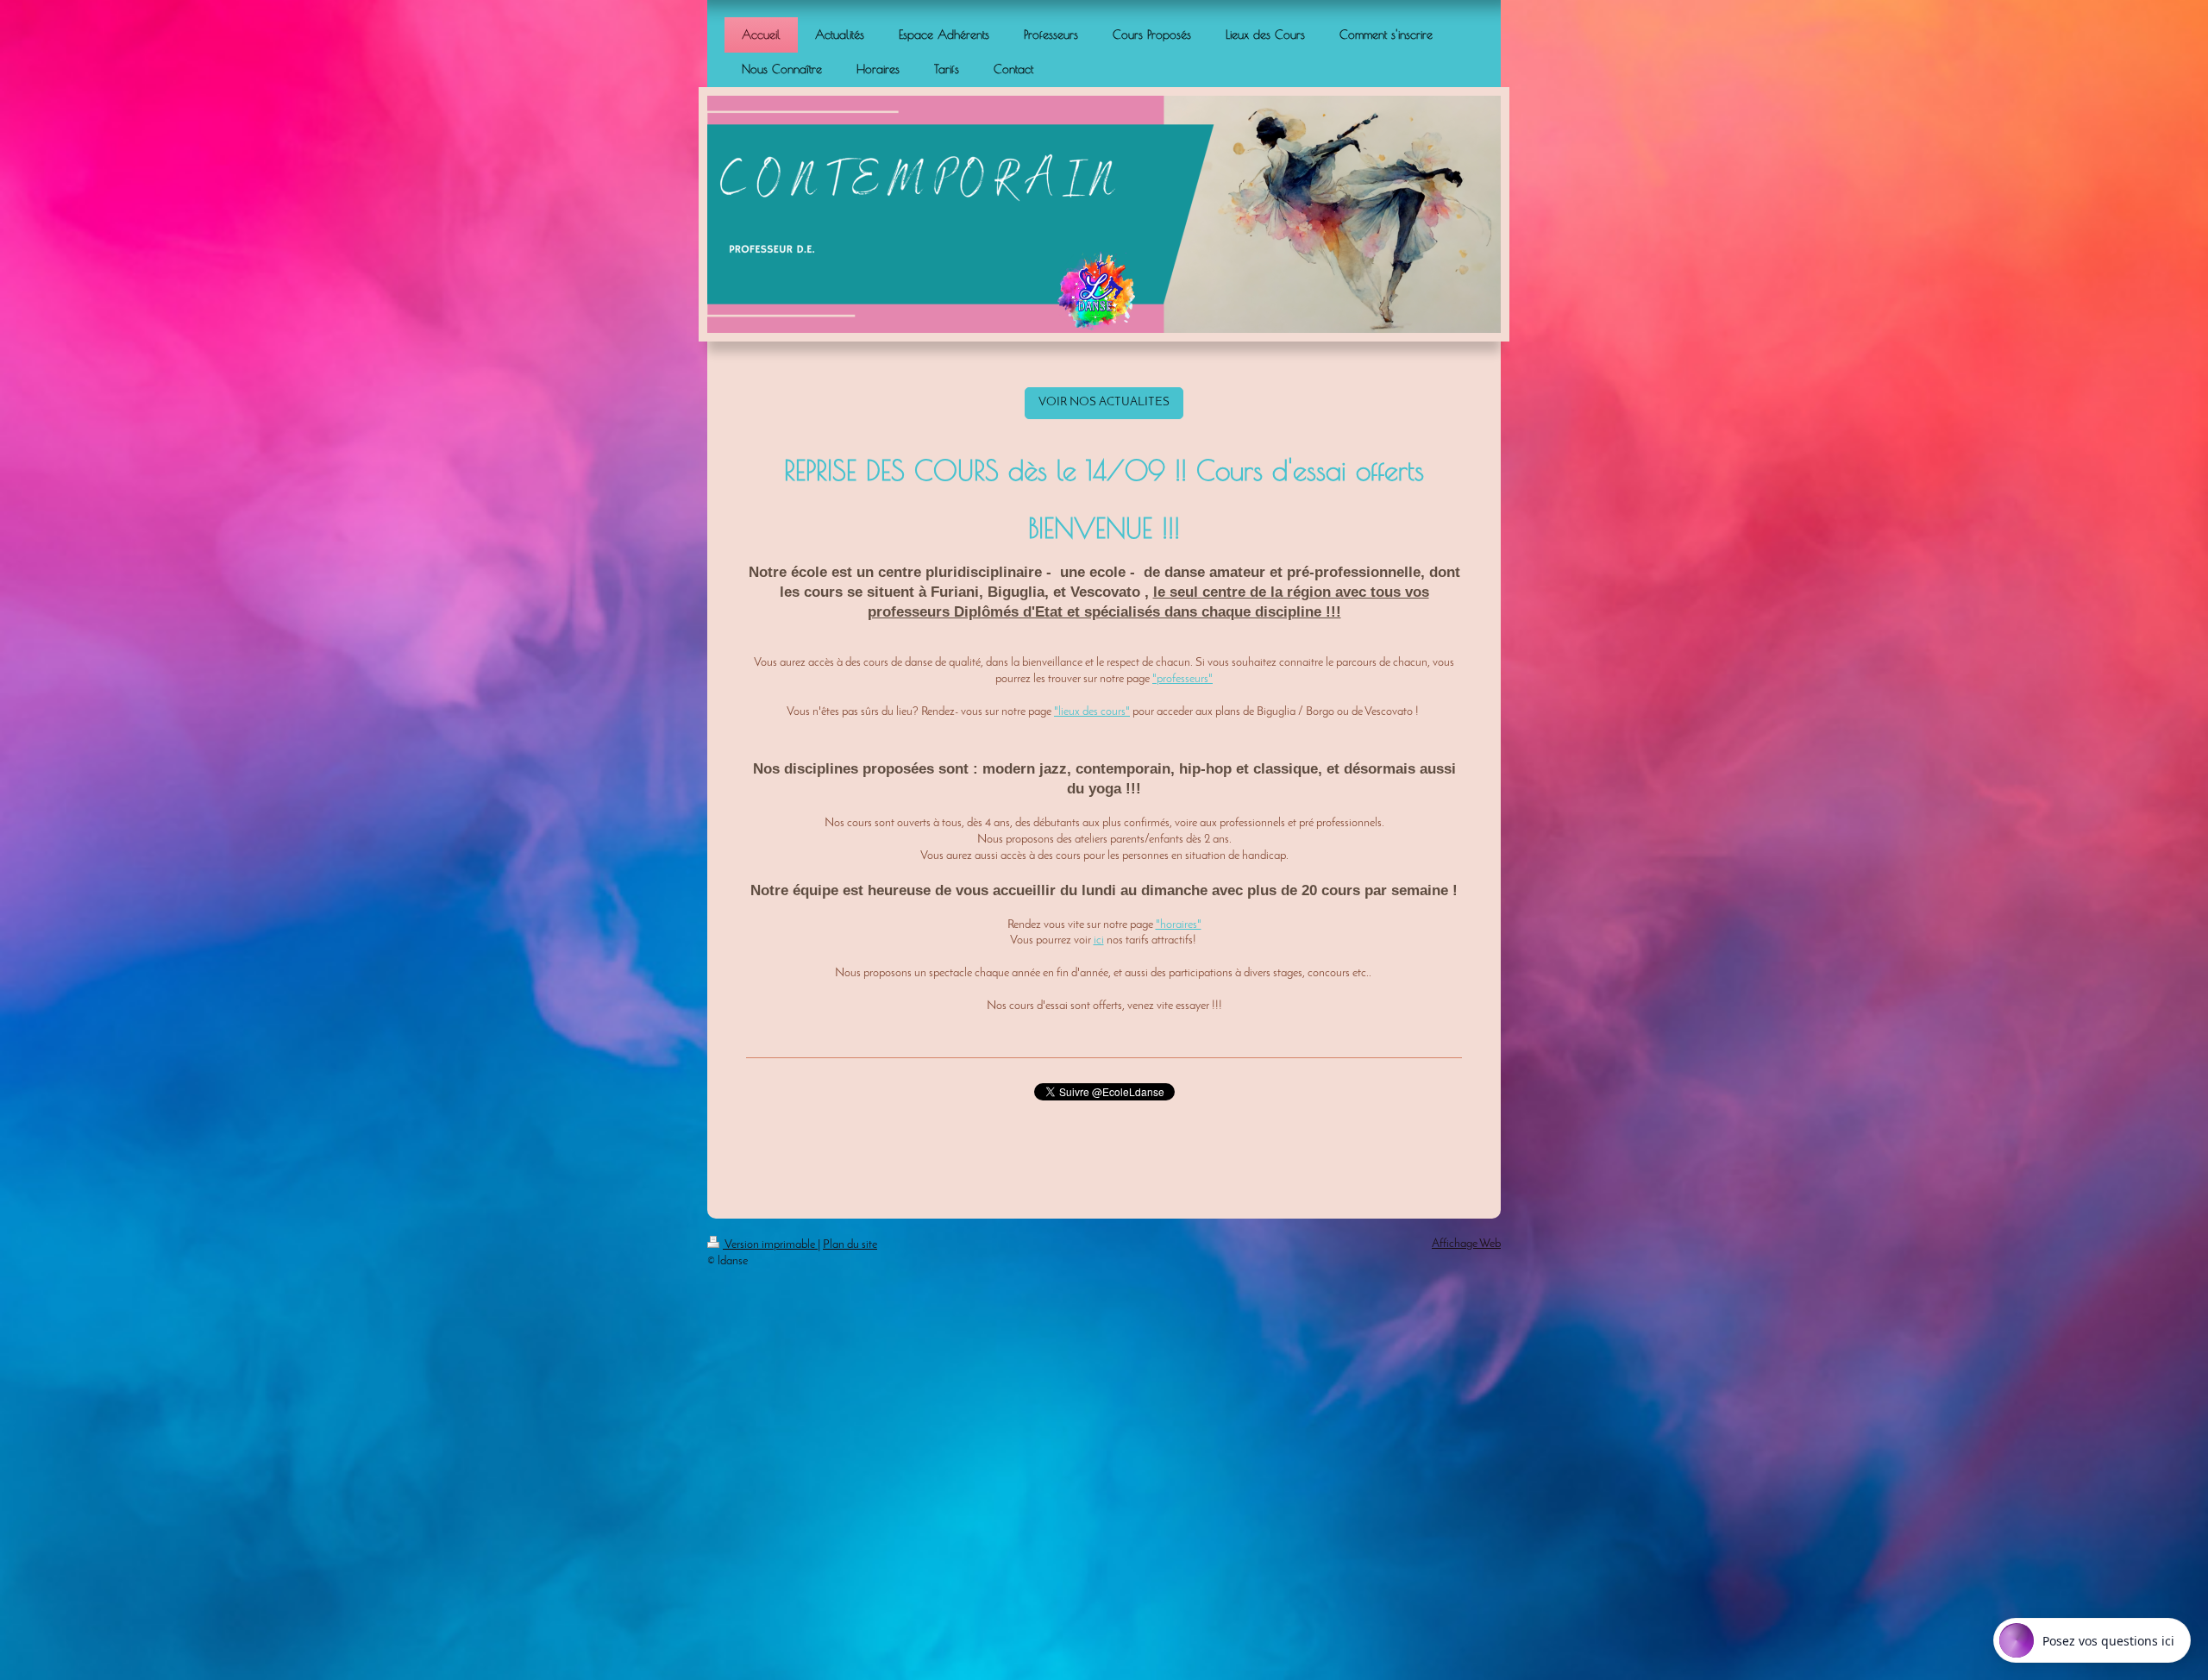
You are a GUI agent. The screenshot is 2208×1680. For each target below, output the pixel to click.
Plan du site (850, 1245)
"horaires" (1179, 925)
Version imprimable (770, 1245)
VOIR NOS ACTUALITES (1104, 402)
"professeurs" (1182, 679)
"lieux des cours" (1092, 712)
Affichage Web (1466, 1244)
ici (1099, 940)
